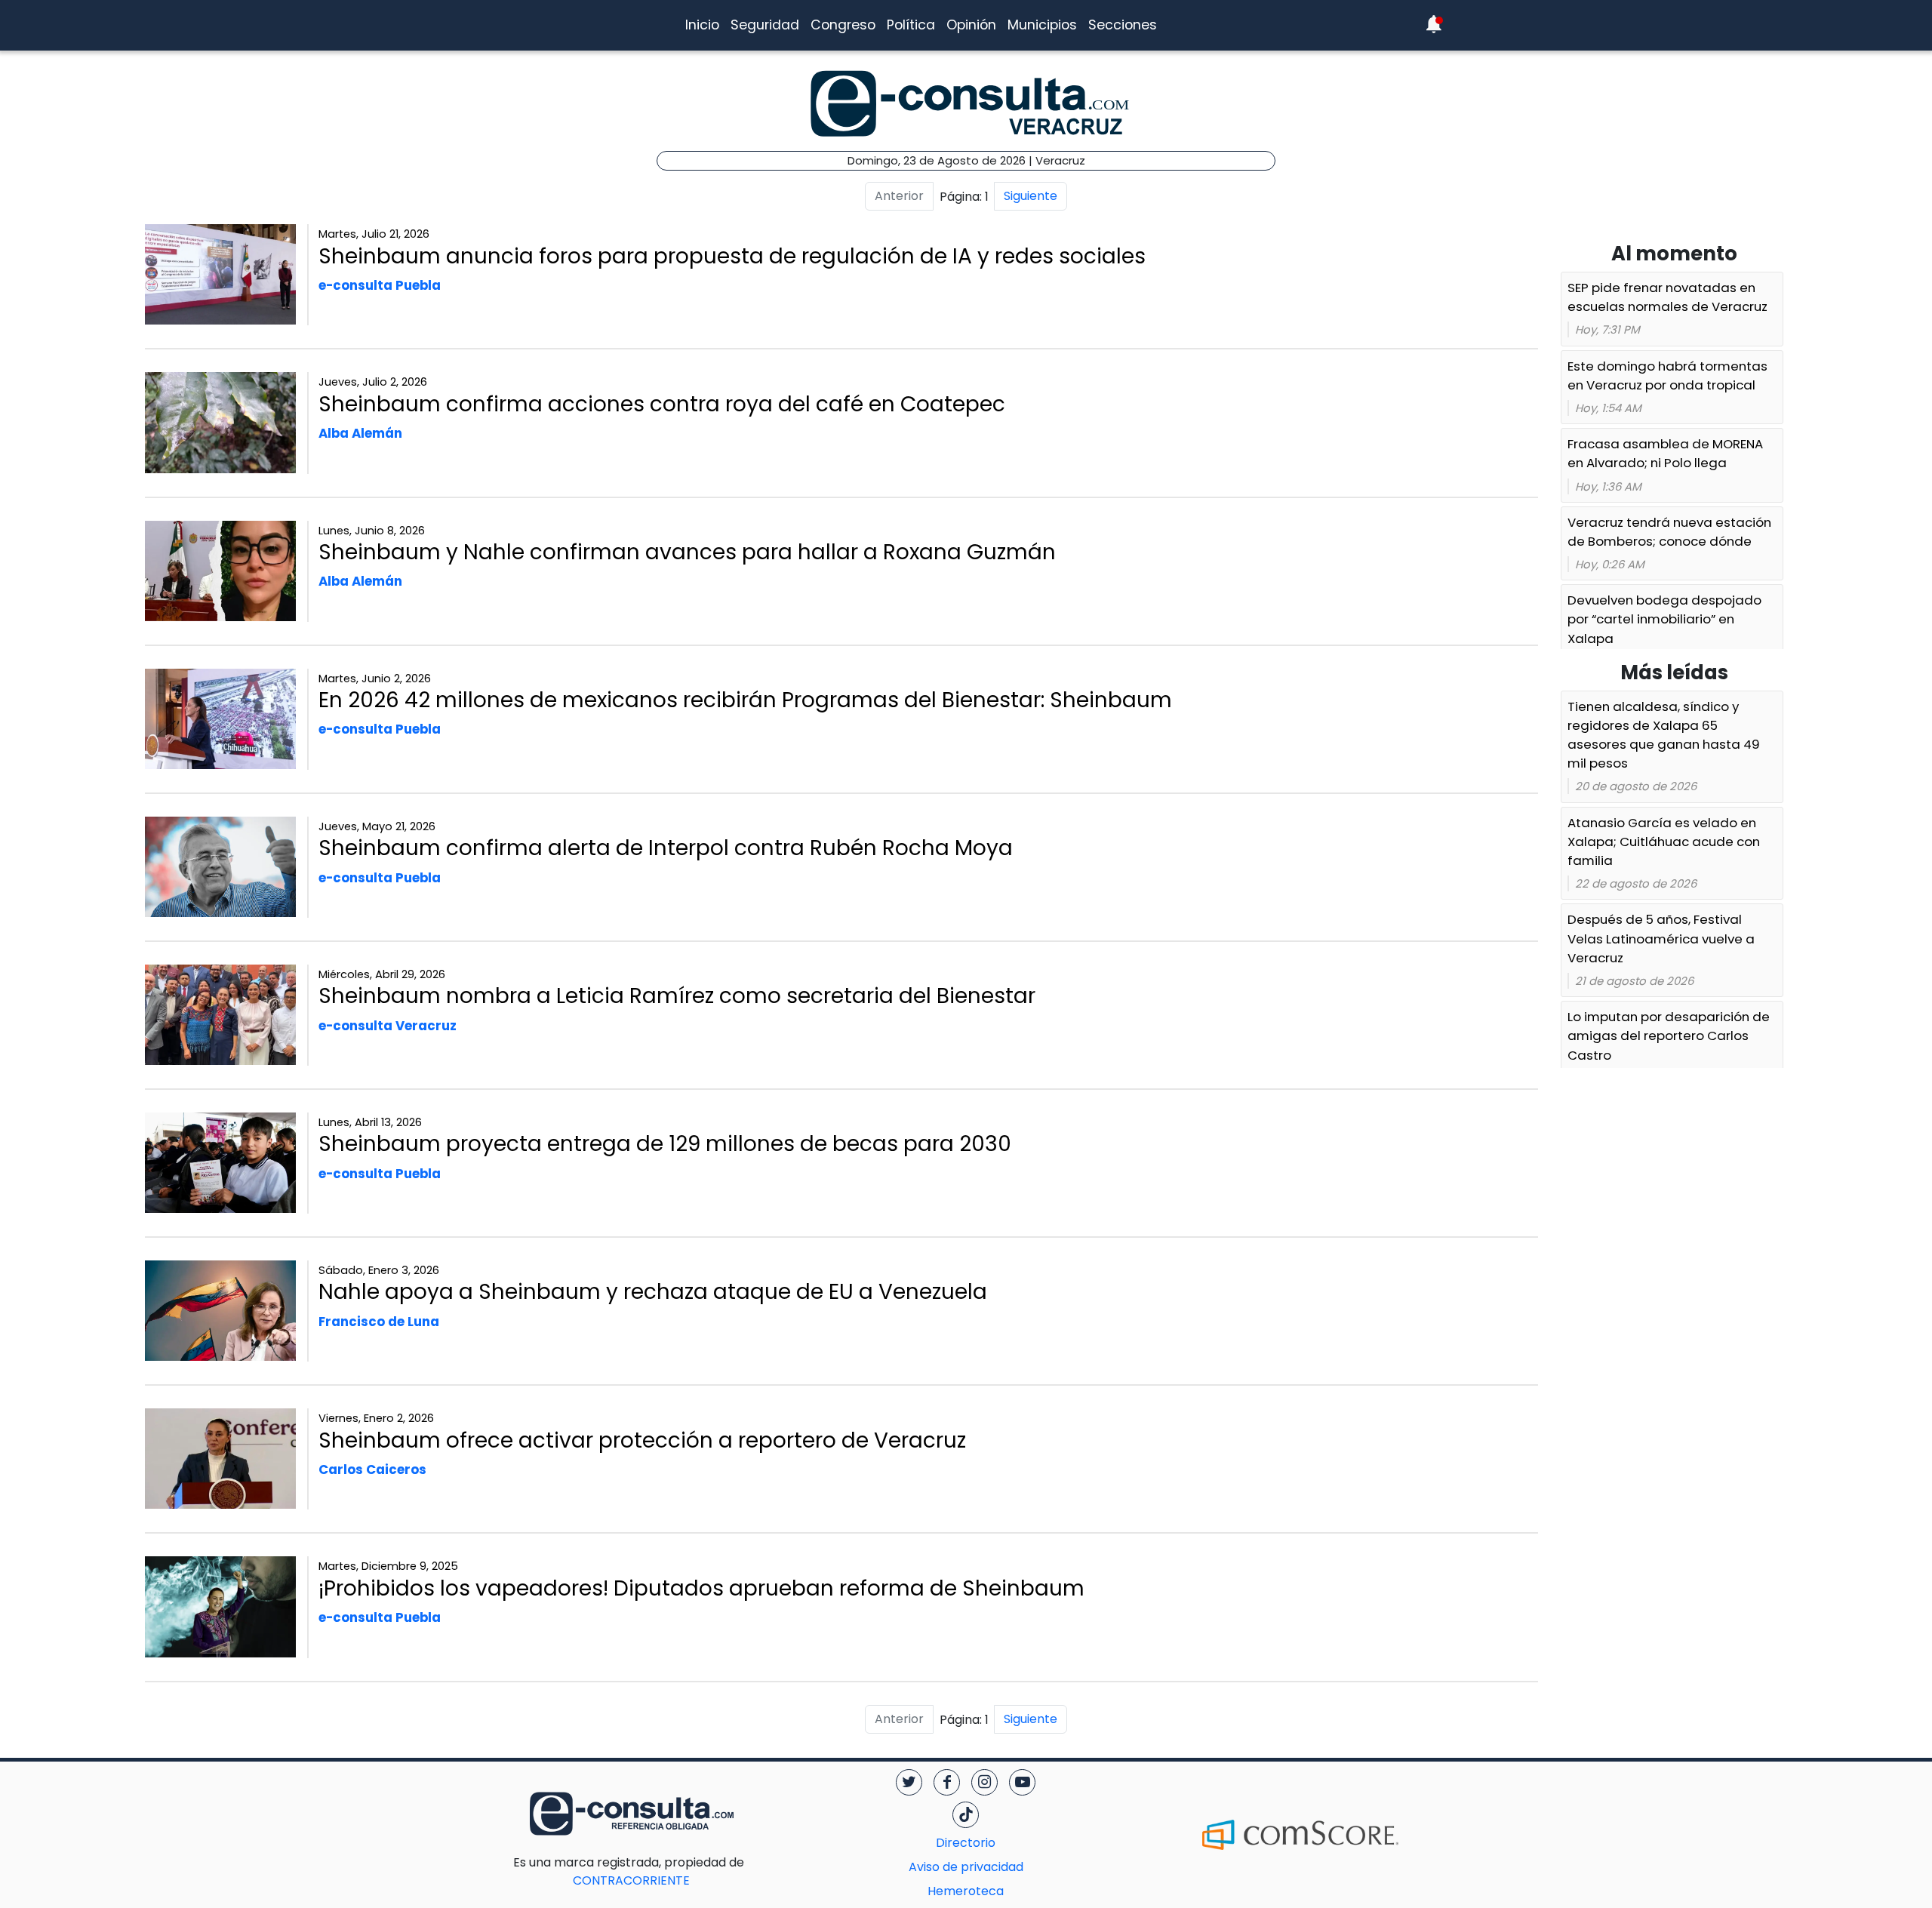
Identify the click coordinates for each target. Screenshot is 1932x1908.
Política (911, 25)
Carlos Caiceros (372, 1469)
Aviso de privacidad (966, 1867)
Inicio (702, 25)
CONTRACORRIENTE (661, 1871)
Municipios (1042, 25)
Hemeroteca (966, 1891)
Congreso (843, 25)
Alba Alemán (360, 433)
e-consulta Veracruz (388, 1026)
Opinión (971, 25)
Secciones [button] (1123, 25)
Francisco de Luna (379, 1322)
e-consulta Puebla (380, 285)
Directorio (966, 1843)
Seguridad (765, 25)
